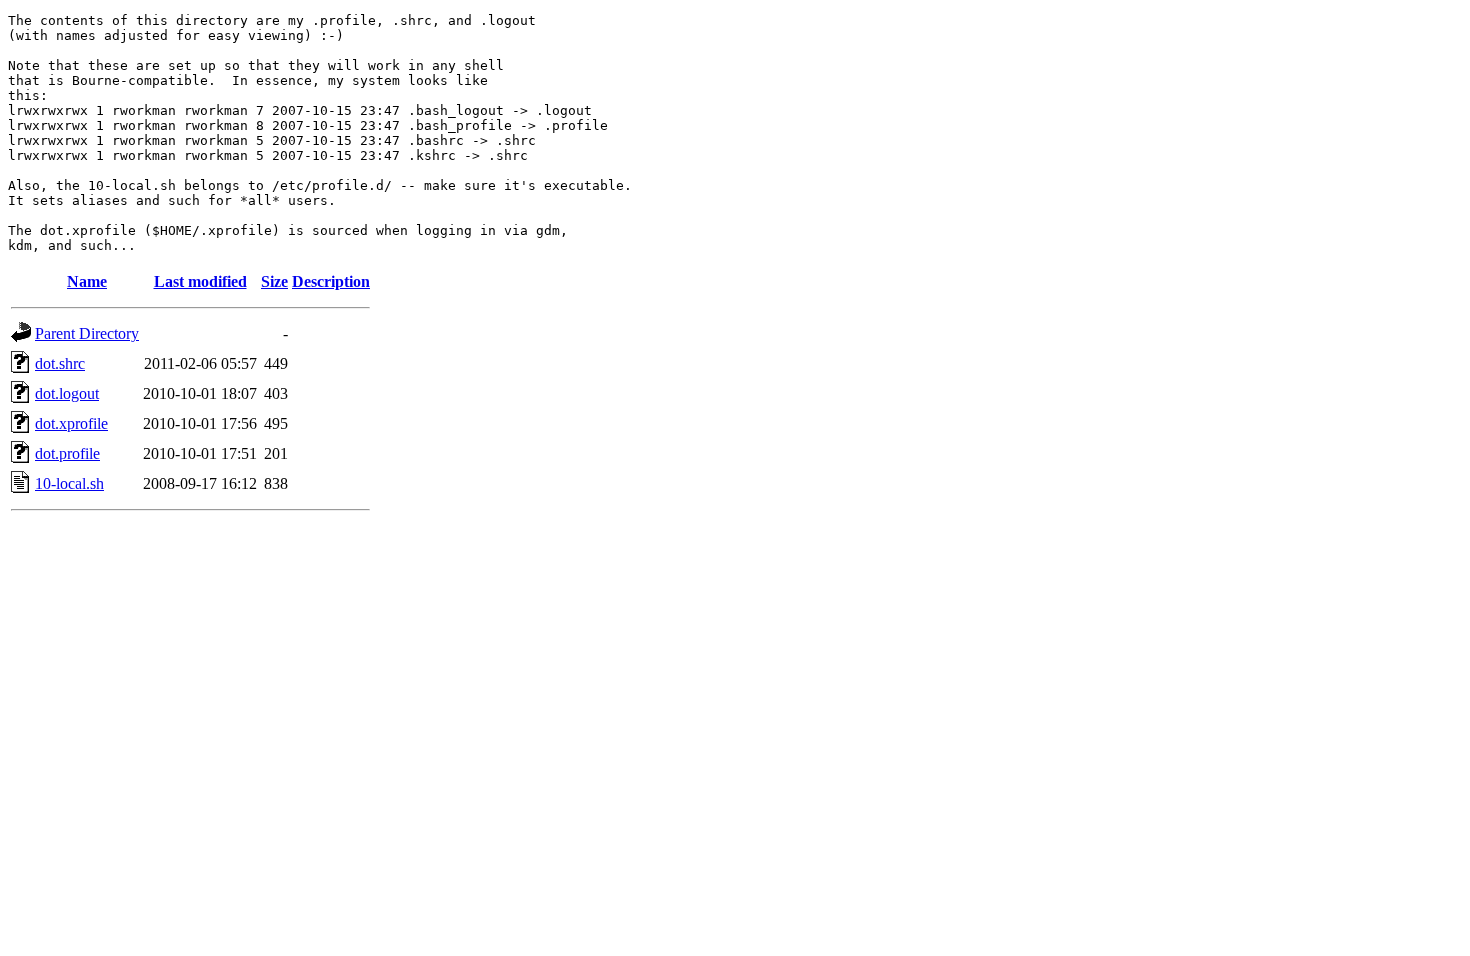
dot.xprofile (71, 423)
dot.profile (67, 453)
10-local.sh (69, 483)
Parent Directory (87, 333)
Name (87, 281)
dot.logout (67, 393)
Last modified (200, 281)
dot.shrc (60, 363)
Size (274, 281)
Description (331, 281)
